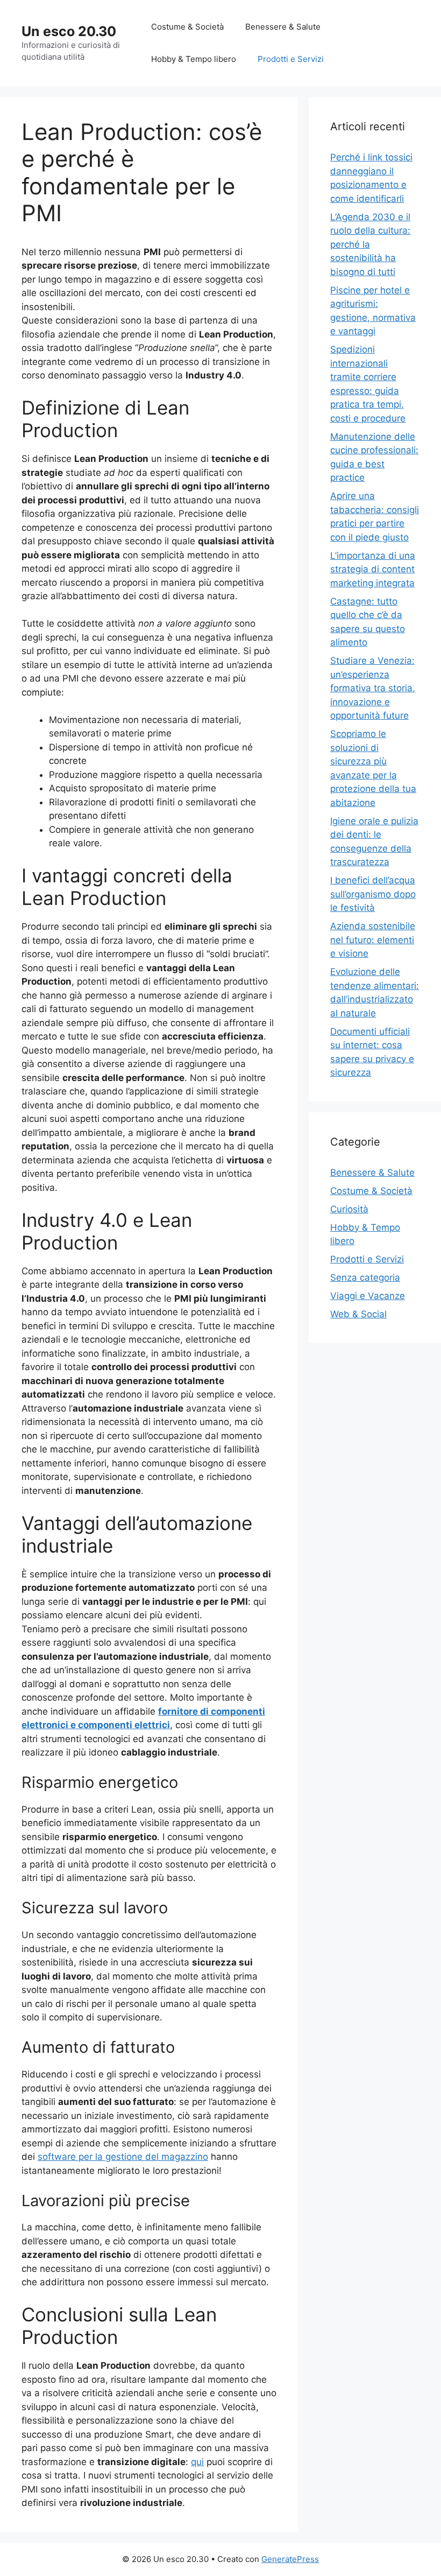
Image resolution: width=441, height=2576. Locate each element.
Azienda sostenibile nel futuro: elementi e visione (373, 940)
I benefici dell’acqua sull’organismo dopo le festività (373, 894)
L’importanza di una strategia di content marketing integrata (373, 569)
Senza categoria (365, 1278)
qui (197, 2462)
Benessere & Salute (283, 27)
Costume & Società (187, 27)
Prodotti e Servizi (291, 59)
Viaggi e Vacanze (368, 1296)
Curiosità (349, 1209)
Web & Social (358, 1314)
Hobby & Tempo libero (194, 59)
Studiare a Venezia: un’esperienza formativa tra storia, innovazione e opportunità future (373, 688)
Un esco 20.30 (69, 31)
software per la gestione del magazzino (123, 2157)
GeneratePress (290, 2559)
